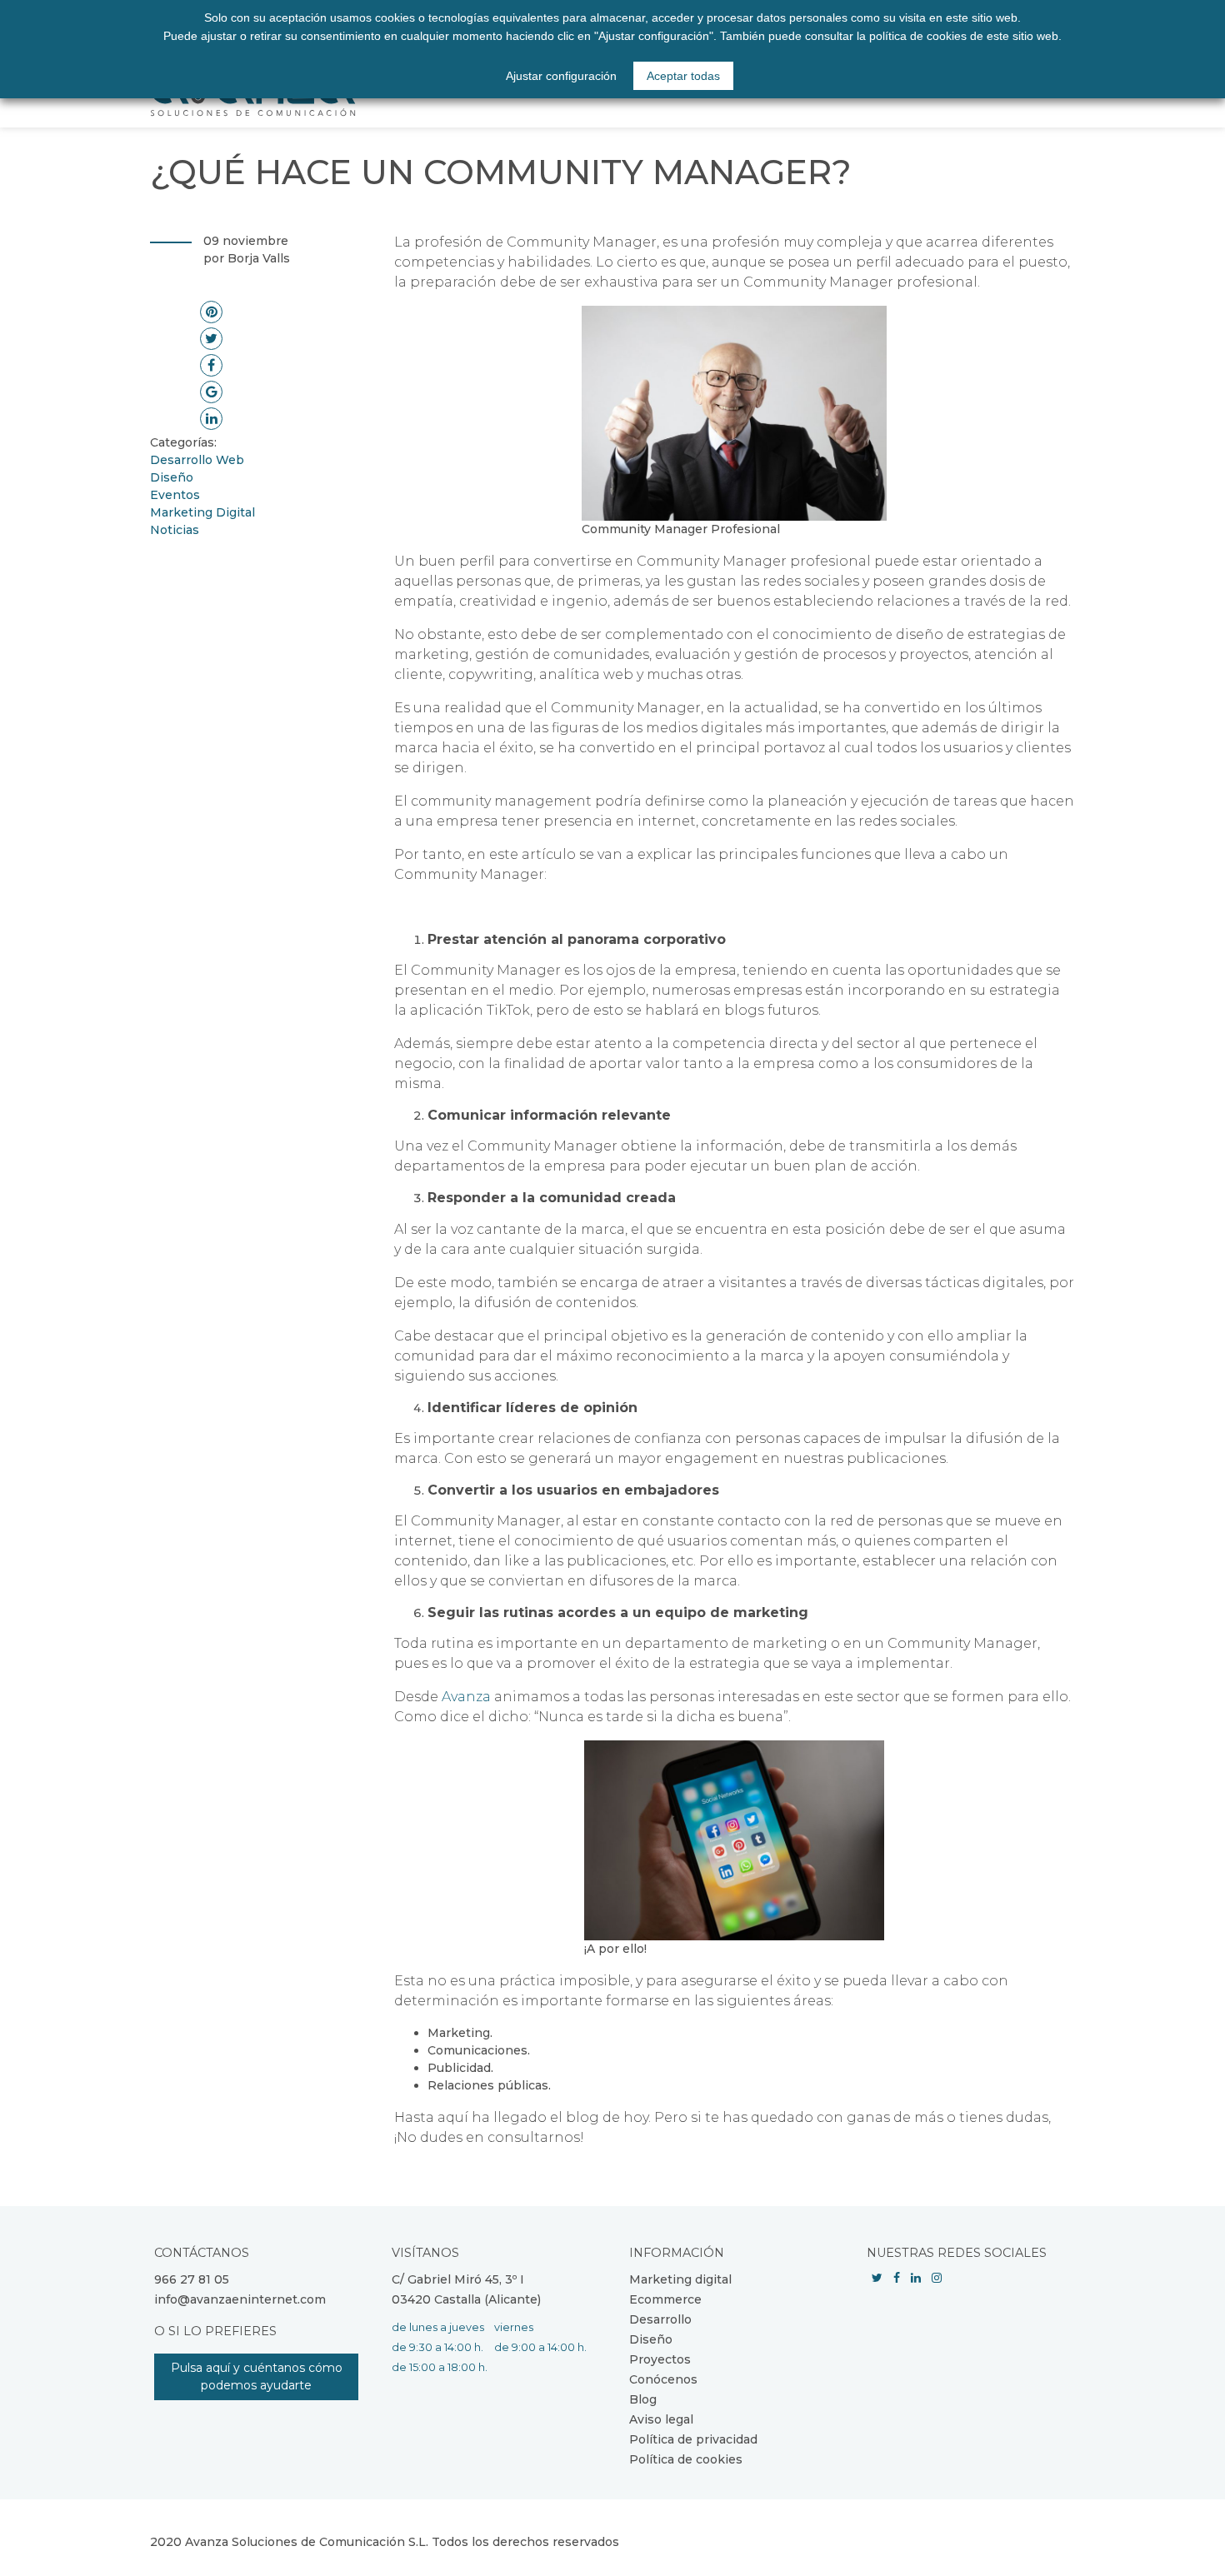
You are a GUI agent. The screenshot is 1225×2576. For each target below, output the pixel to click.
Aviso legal (661, 2419)
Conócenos (663, 2379)
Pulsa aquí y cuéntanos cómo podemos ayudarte (257, 2376)
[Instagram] (937, 2278)
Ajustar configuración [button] (561, 76)
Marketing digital (680, 2279)
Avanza (466, 1697)
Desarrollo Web (197, 460)
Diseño (172, 477)
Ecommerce (665, 2299)
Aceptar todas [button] (683, 76)
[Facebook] (897, 2278)
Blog (643, 2399)
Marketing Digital (202, 512)
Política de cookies (686, 2459)
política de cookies (918, 36)
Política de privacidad (693, 2439)
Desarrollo (660, 2319)
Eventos (175, 495)
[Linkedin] (916, 2278)
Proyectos (660, 2359)
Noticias (175, 530)
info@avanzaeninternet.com (240, 2299)
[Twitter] (877, 2278)
